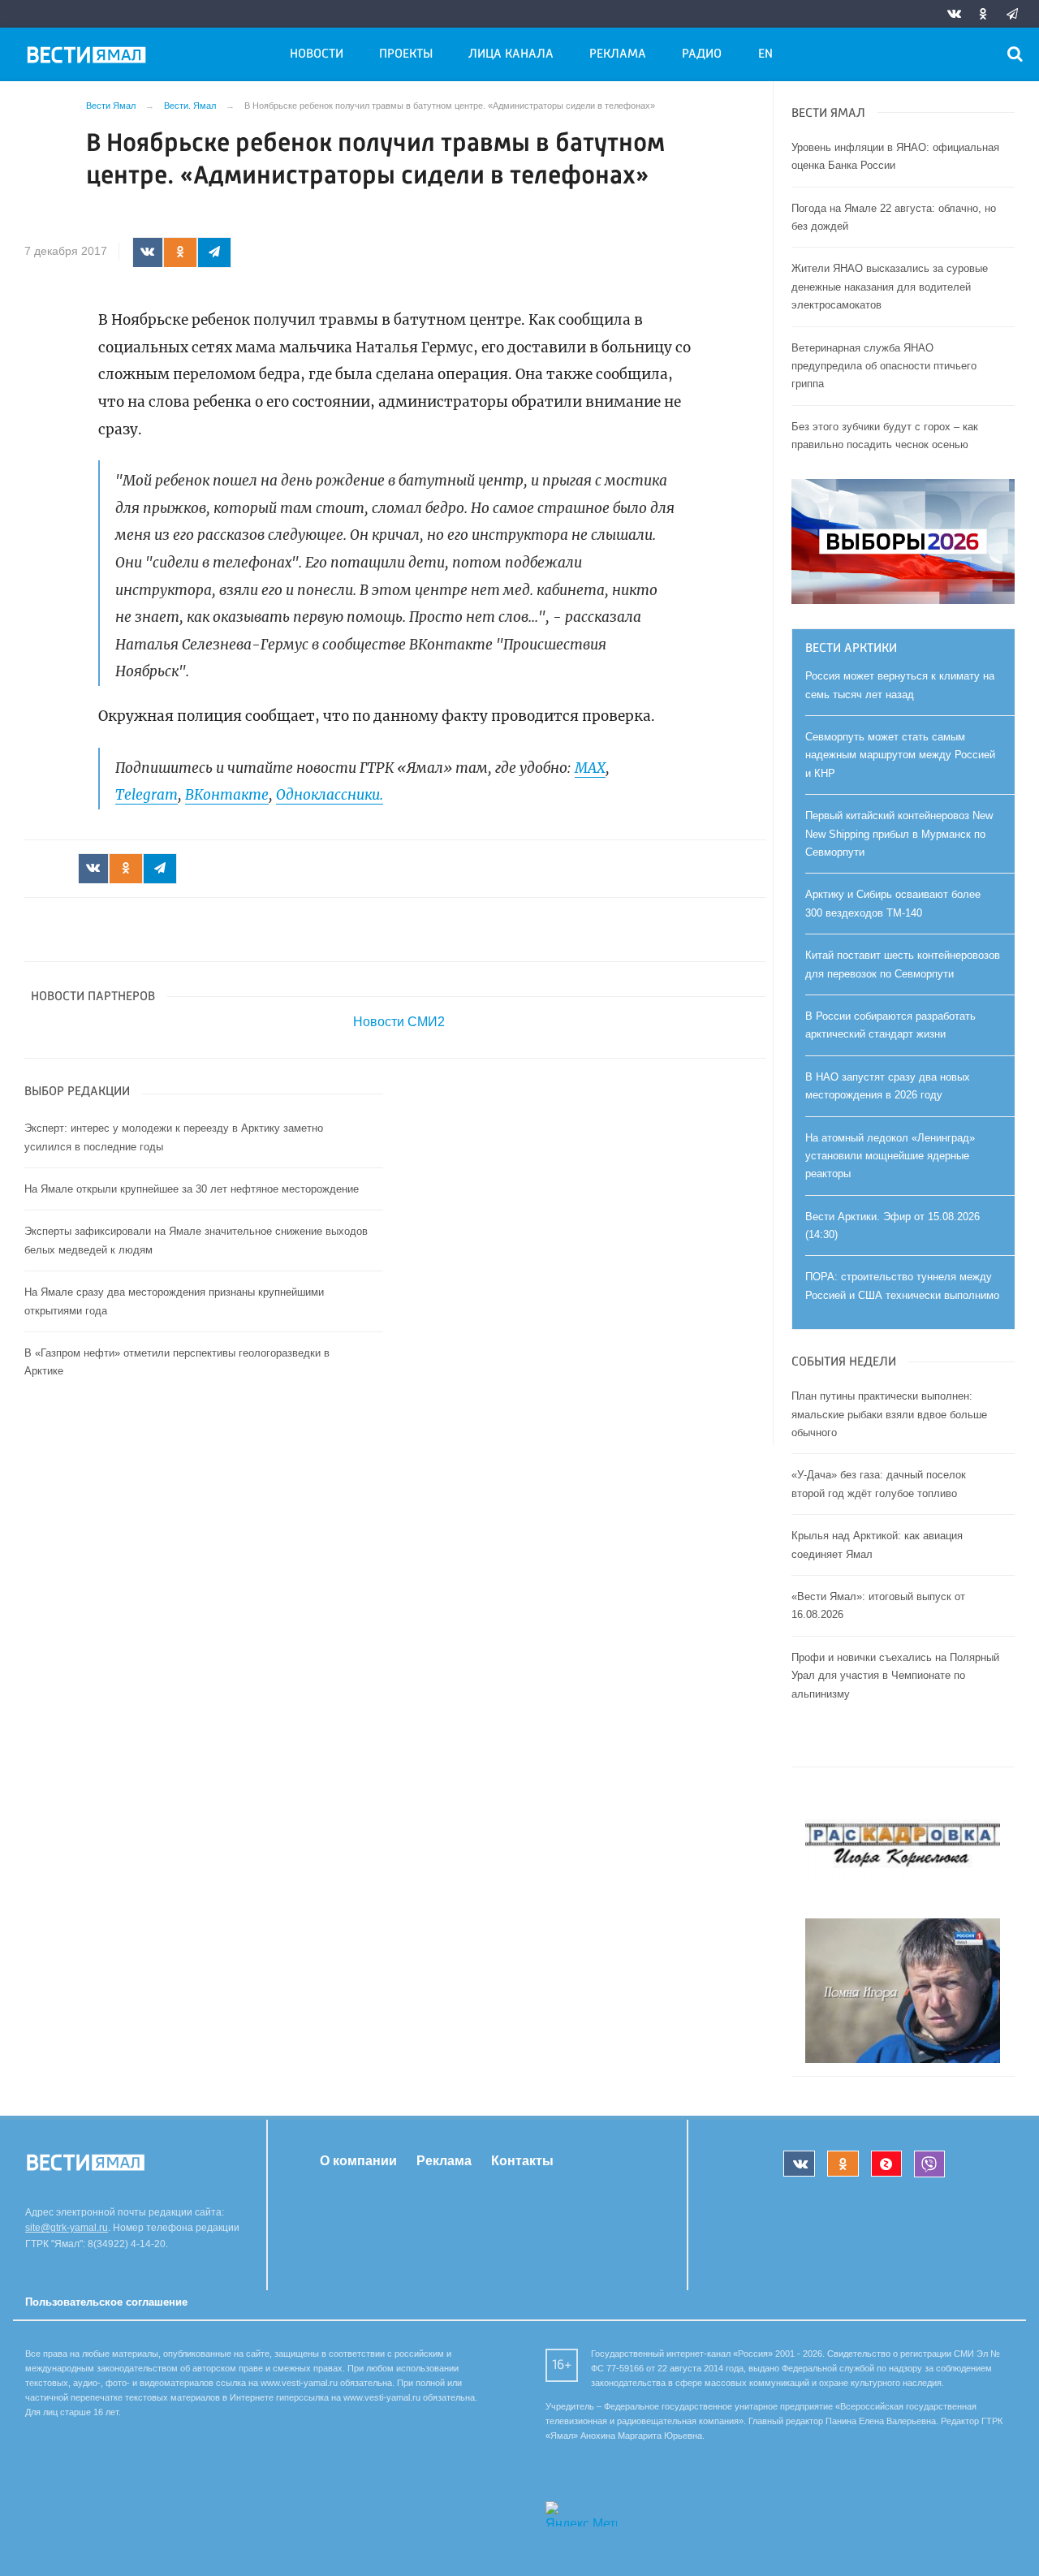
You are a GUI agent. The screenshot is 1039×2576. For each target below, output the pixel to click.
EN (765, 54)
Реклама (618, 54)
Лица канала (511, 54)
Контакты (522, 2161)
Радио (702, 54)
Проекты (406, 54)
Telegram (147, 795)
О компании (358, 2161)
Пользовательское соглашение (106, 2302)
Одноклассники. (330, 795)
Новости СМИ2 (399, 1022)
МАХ (590, 768)
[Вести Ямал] (89, 58)
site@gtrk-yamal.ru (67, 2228)
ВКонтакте (227, 795)
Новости (317, 54)
